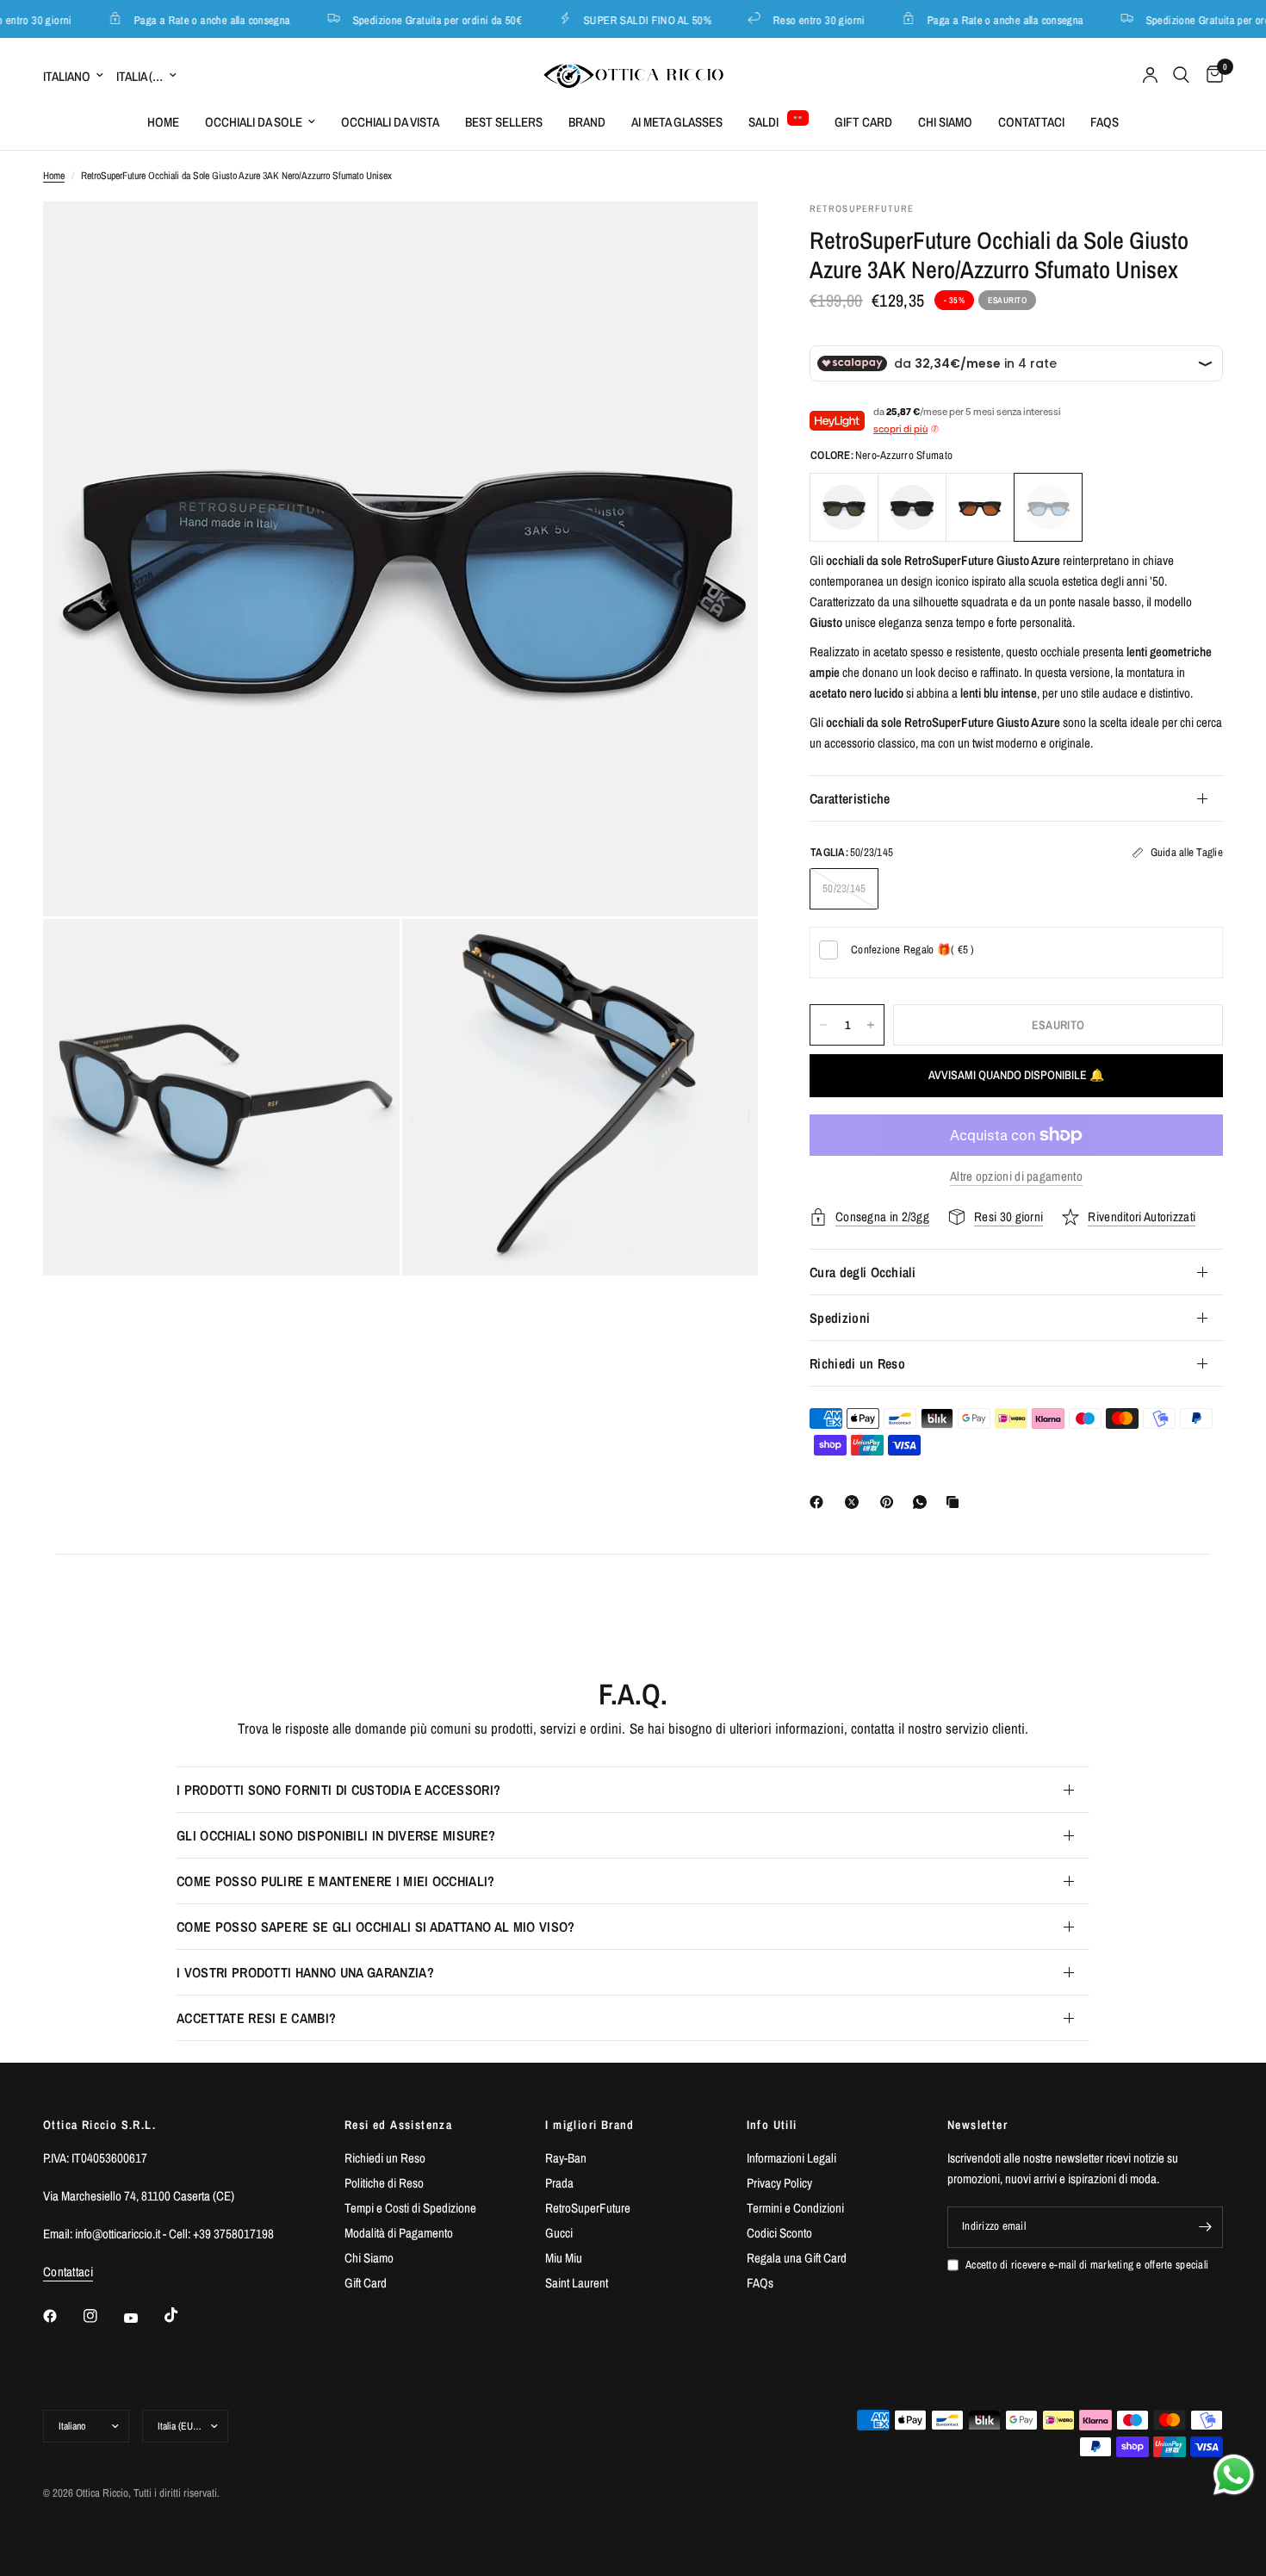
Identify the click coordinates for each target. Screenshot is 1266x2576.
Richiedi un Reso (857, 1363)
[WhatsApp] (923, 1502)
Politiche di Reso (384, 2183)
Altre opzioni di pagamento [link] (1016, 1176)
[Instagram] (102, 2316)
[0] (1210, 75)
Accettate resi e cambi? (256, 2018)
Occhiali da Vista (390, 122)
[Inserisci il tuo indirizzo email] (1206, 2227)
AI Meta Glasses (677, 122)
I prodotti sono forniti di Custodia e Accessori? (338, 1790)
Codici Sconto (779, 2233)
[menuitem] (163, 122)
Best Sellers (504, 122)
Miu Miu (564, 2258)
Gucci (559, 2233)
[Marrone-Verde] (844, 507)
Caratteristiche (850, 798)
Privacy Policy (779, 2183)
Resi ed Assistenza (398, 2125)
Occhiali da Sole (254, 122)
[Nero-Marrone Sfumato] (980, 507)
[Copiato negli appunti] (956, 1502)
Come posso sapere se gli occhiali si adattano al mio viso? (376, 1927)
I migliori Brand (590, 2125)
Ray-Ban (566, 2158)
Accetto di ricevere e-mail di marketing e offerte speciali (1087, 2265)
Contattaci (1031, 122)
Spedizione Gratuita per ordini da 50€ (419, 19)
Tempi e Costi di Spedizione (410, 2208)
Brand (587, 122)
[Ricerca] (1181, 75)
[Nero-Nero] (912, 507)
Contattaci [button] (68, 2272)
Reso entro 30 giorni (801, 19)
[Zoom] (722, 238)
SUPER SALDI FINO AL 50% (630, 19)
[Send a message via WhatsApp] (1234, 2475)
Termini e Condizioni (795, 2208)
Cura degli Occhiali (863, 1272)
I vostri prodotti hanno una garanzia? (305, 1972)
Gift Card (863, 122)
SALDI (763, 122)
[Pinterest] (891, 1502)
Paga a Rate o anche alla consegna (194, 19)
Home (163, 122)
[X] (855, 1502)
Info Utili (772, 2125)
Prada (559, 2183)
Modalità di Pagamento (399, 2233)
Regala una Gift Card (797, 2258)
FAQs (1105, 122)
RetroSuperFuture (588, 2208)
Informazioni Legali (791, 2158)
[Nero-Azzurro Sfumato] (1048, 507)
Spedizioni (840, 1318)
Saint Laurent (577, 2283)
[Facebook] (820, 1502)
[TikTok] (183, 2315)
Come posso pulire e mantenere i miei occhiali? (336, 1881)
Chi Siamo (945, 122)
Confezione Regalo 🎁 (913, 950)
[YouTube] (143, 2318)
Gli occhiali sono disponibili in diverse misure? (336, 1835)
